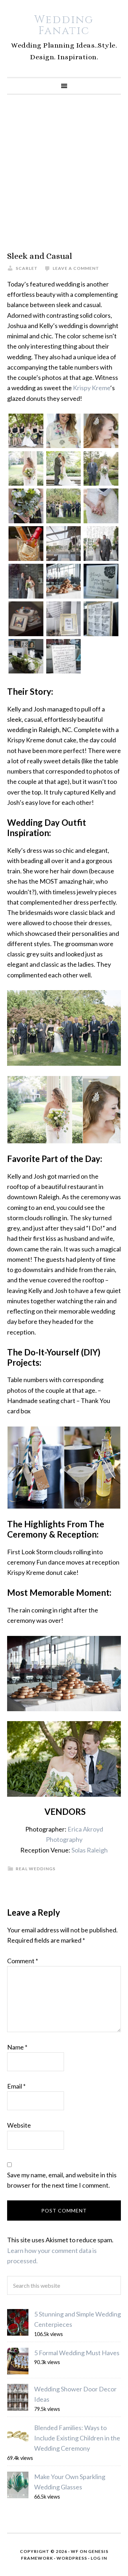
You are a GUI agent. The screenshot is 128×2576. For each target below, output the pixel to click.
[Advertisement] (64, 173)
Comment (23, 1961)
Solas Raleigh (90, 1850)
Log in (99, 2558)
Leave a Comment (76, 268)
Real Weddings (36, 1869)
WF (75, 2551)
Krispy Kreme (92, 388)
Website (19, 2125)
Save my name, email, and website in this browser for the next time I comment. (62, 2180)
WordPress (72, 2558)
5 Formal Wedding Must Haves (77, 2353)
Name (17, 2047)
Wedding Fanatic (64, 25)
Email (16, 2086)
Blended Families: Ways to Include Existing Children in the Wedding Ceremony (77, 2438)
